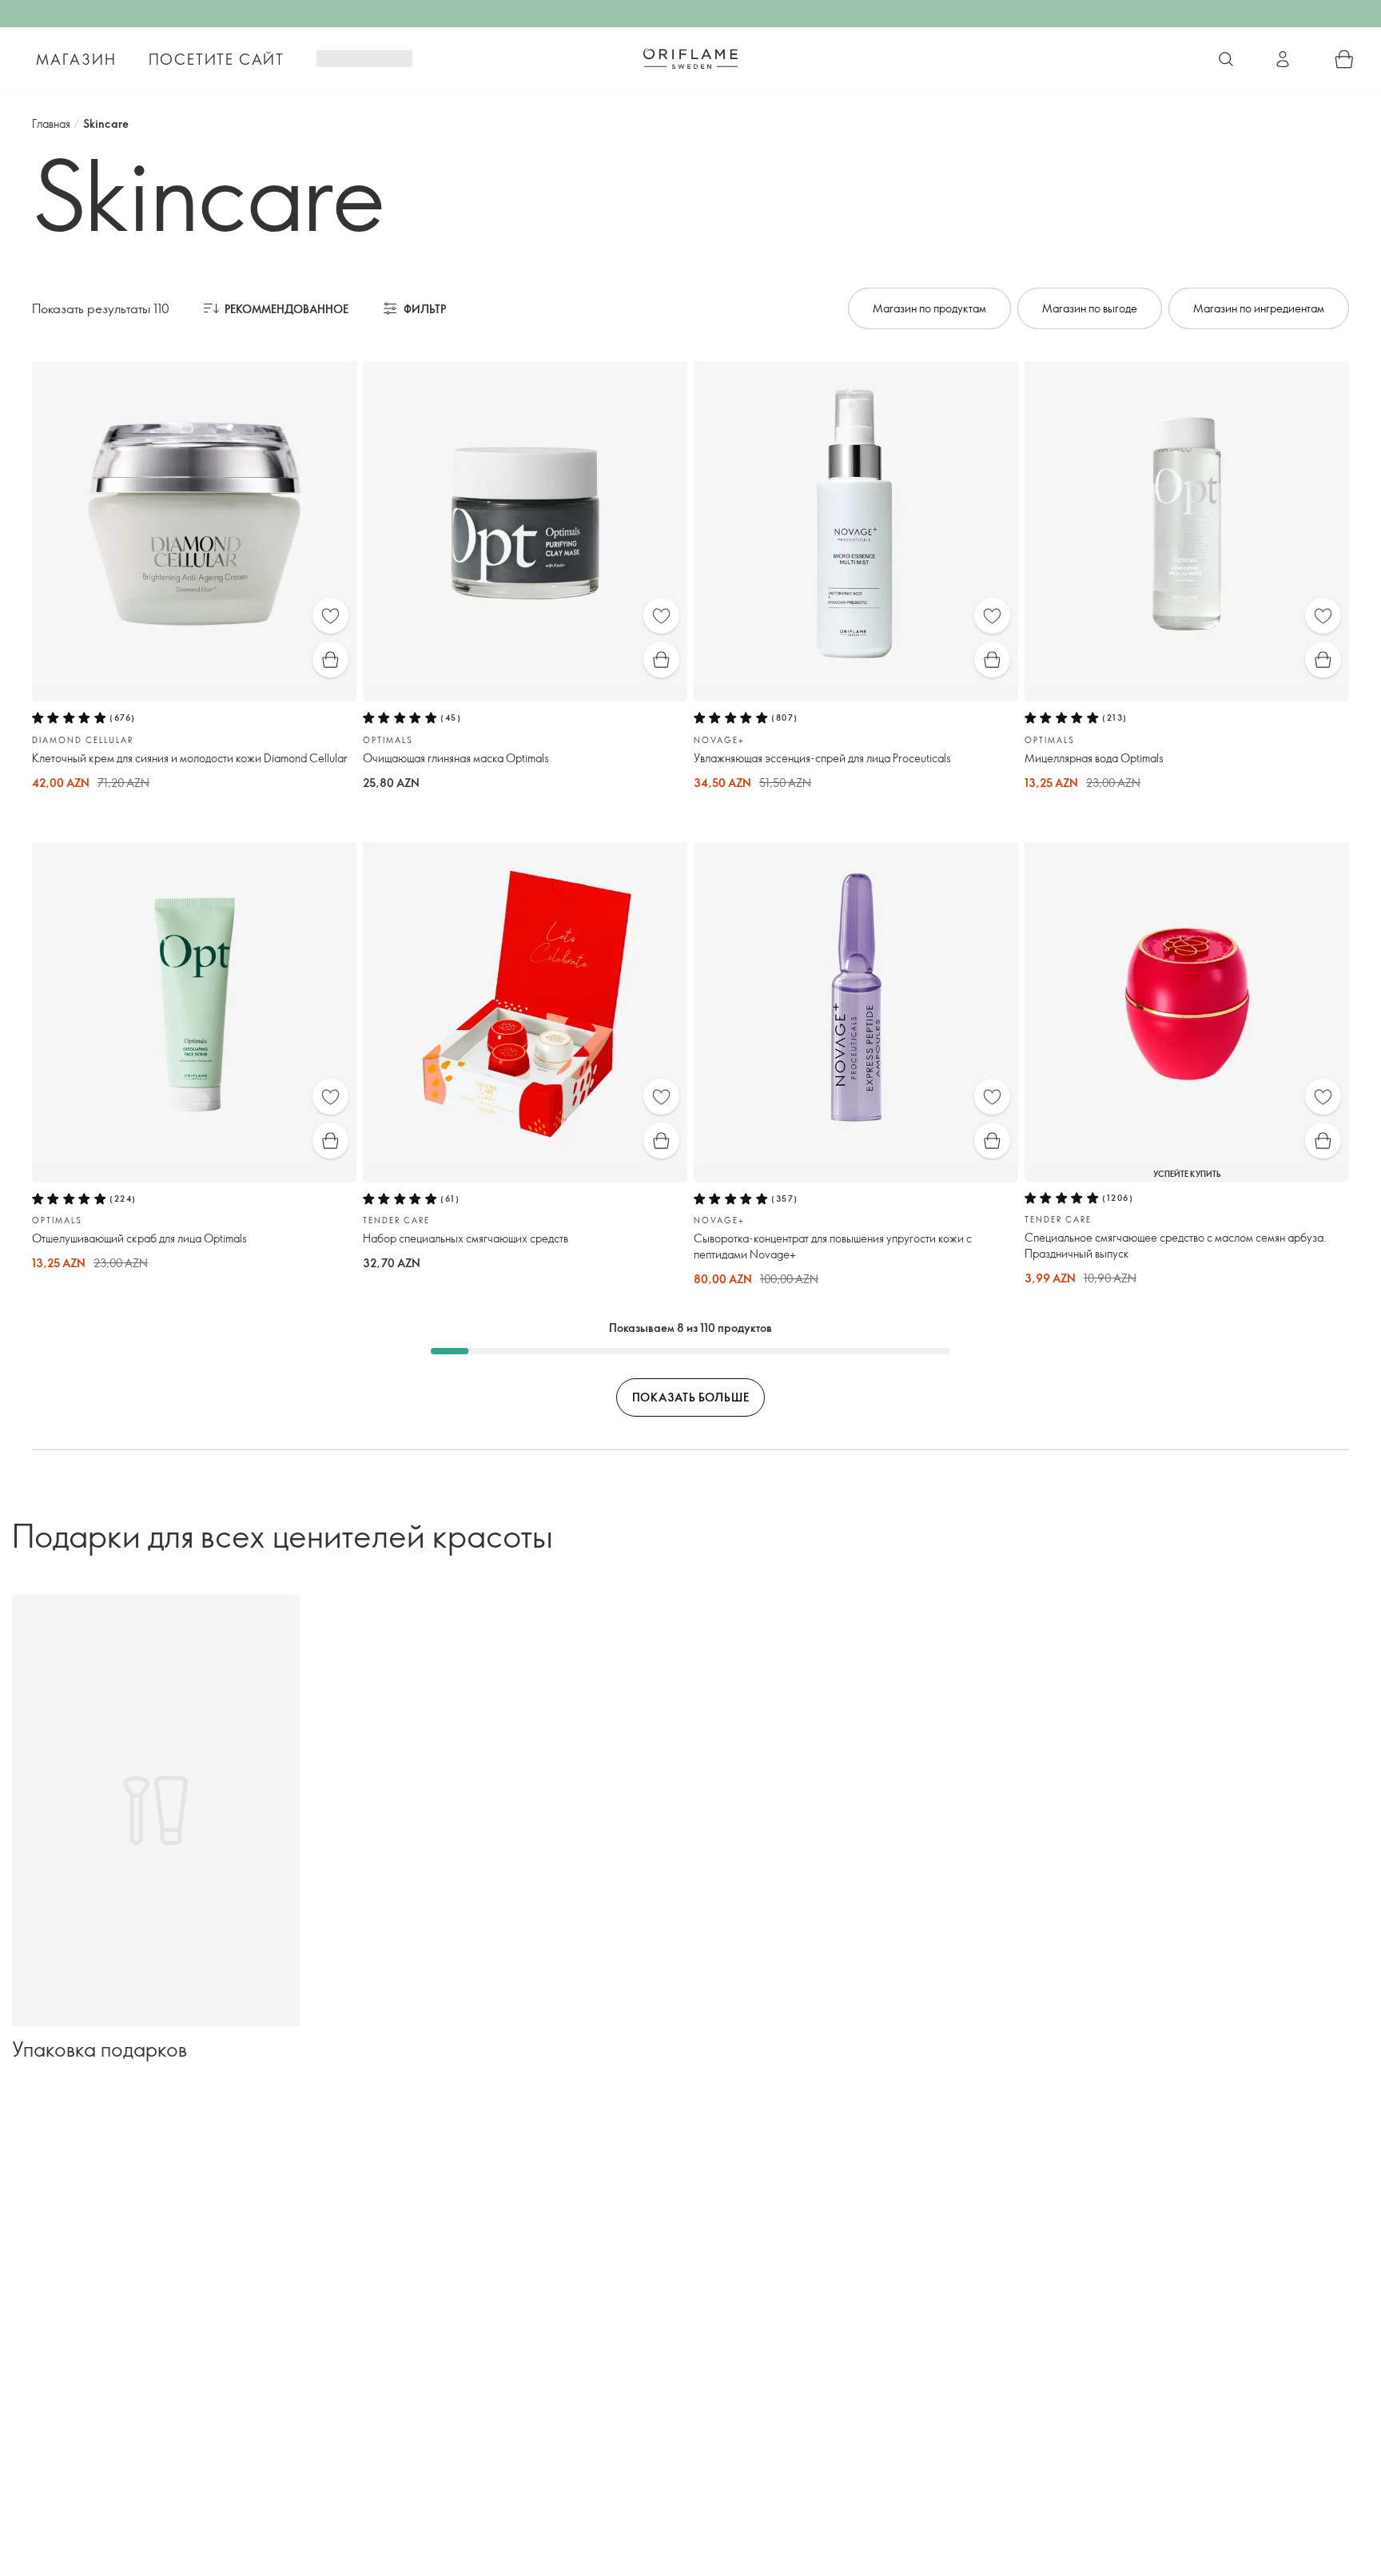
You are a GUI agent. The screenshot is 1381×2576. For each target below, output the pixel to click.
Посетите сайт (217, 59)
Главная (51, 123)
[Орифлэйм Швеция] (690, 58)
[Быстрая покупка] (330, 660)
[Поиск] (1226, 59)
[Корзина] (1344, 59)
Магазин (76, 59)
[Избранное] (330, 616)
